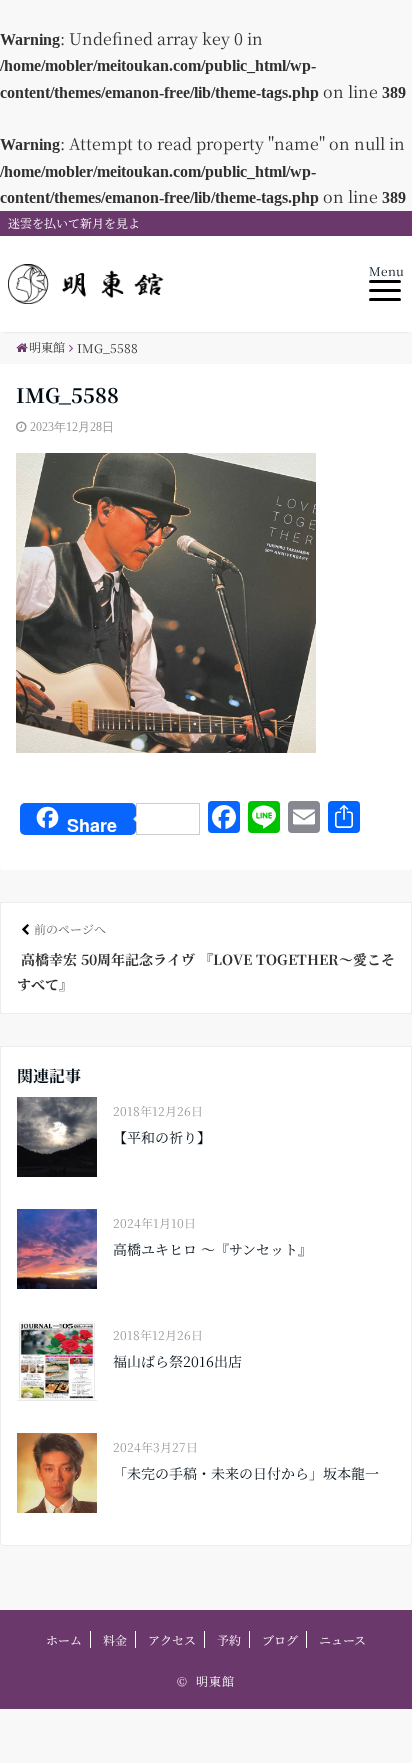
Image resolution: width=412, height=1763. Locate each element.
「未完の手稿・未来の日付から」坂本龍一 (246, 1473)
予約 (229, 1639)
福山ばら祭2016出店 (177, 1361)
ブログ (280, 1639)
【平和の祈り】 (162, 1137)
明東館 (215, 1680)
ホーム (64, 1639)
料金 (115, 1639)
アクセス (172, 1639)
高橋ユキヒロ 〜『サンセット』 (212, 1249)
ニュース (342, 1639)
